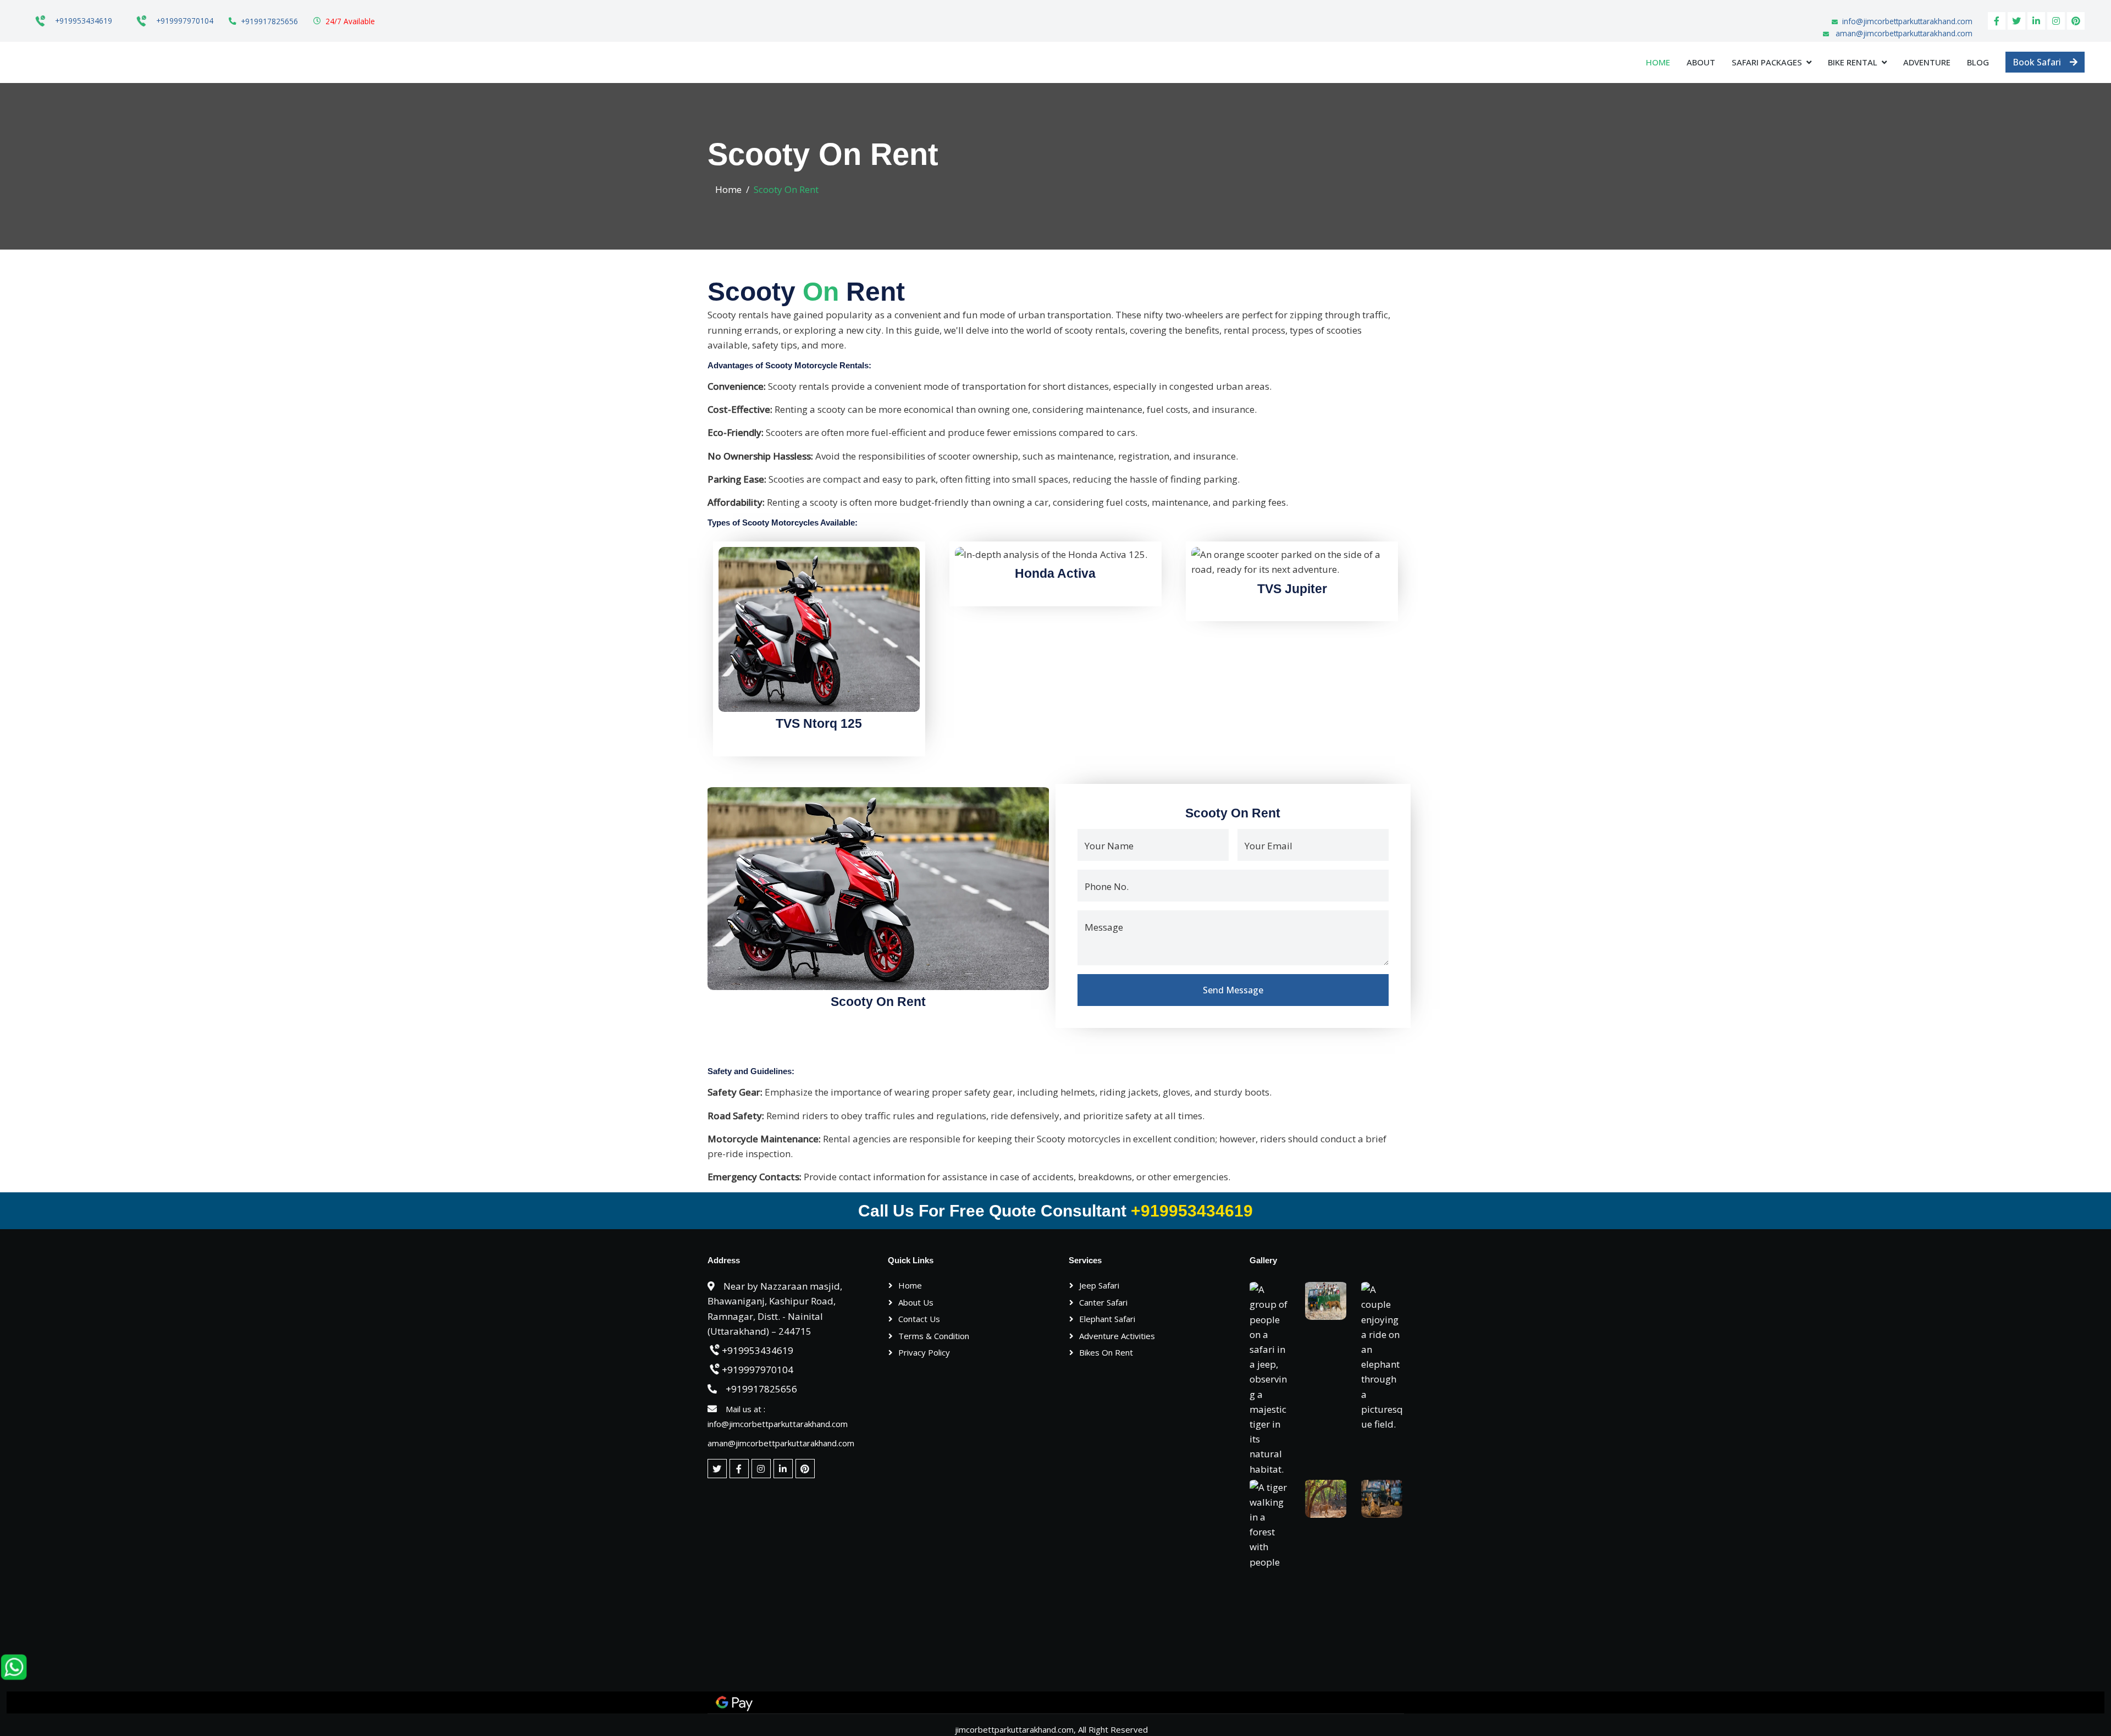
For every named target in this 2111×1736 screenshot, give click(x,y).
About (1701, 62)
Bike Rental (1853, 62)
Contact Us (919, 1319)
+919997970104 (185, 21)
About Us (916, 1302)
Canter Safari (1103, 1302)
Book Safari (2037, 62)
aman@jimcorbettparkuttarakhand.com (1904, 33)
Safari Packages (1767, 62)
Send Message (1233, 990)
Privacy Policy (924, 1352)
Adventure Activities (1117, 1336)
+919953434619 (84, 21)
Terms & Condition (934, 1336)
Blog (1978, 62)
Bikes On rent (1106, 1352)
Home (1658, 62)
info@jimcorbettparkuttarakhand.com (1907, 21)
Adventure (1927, 62)
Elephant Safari (1107, 1319)
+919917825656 (269, 21)
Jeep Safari (1099, 1285)
